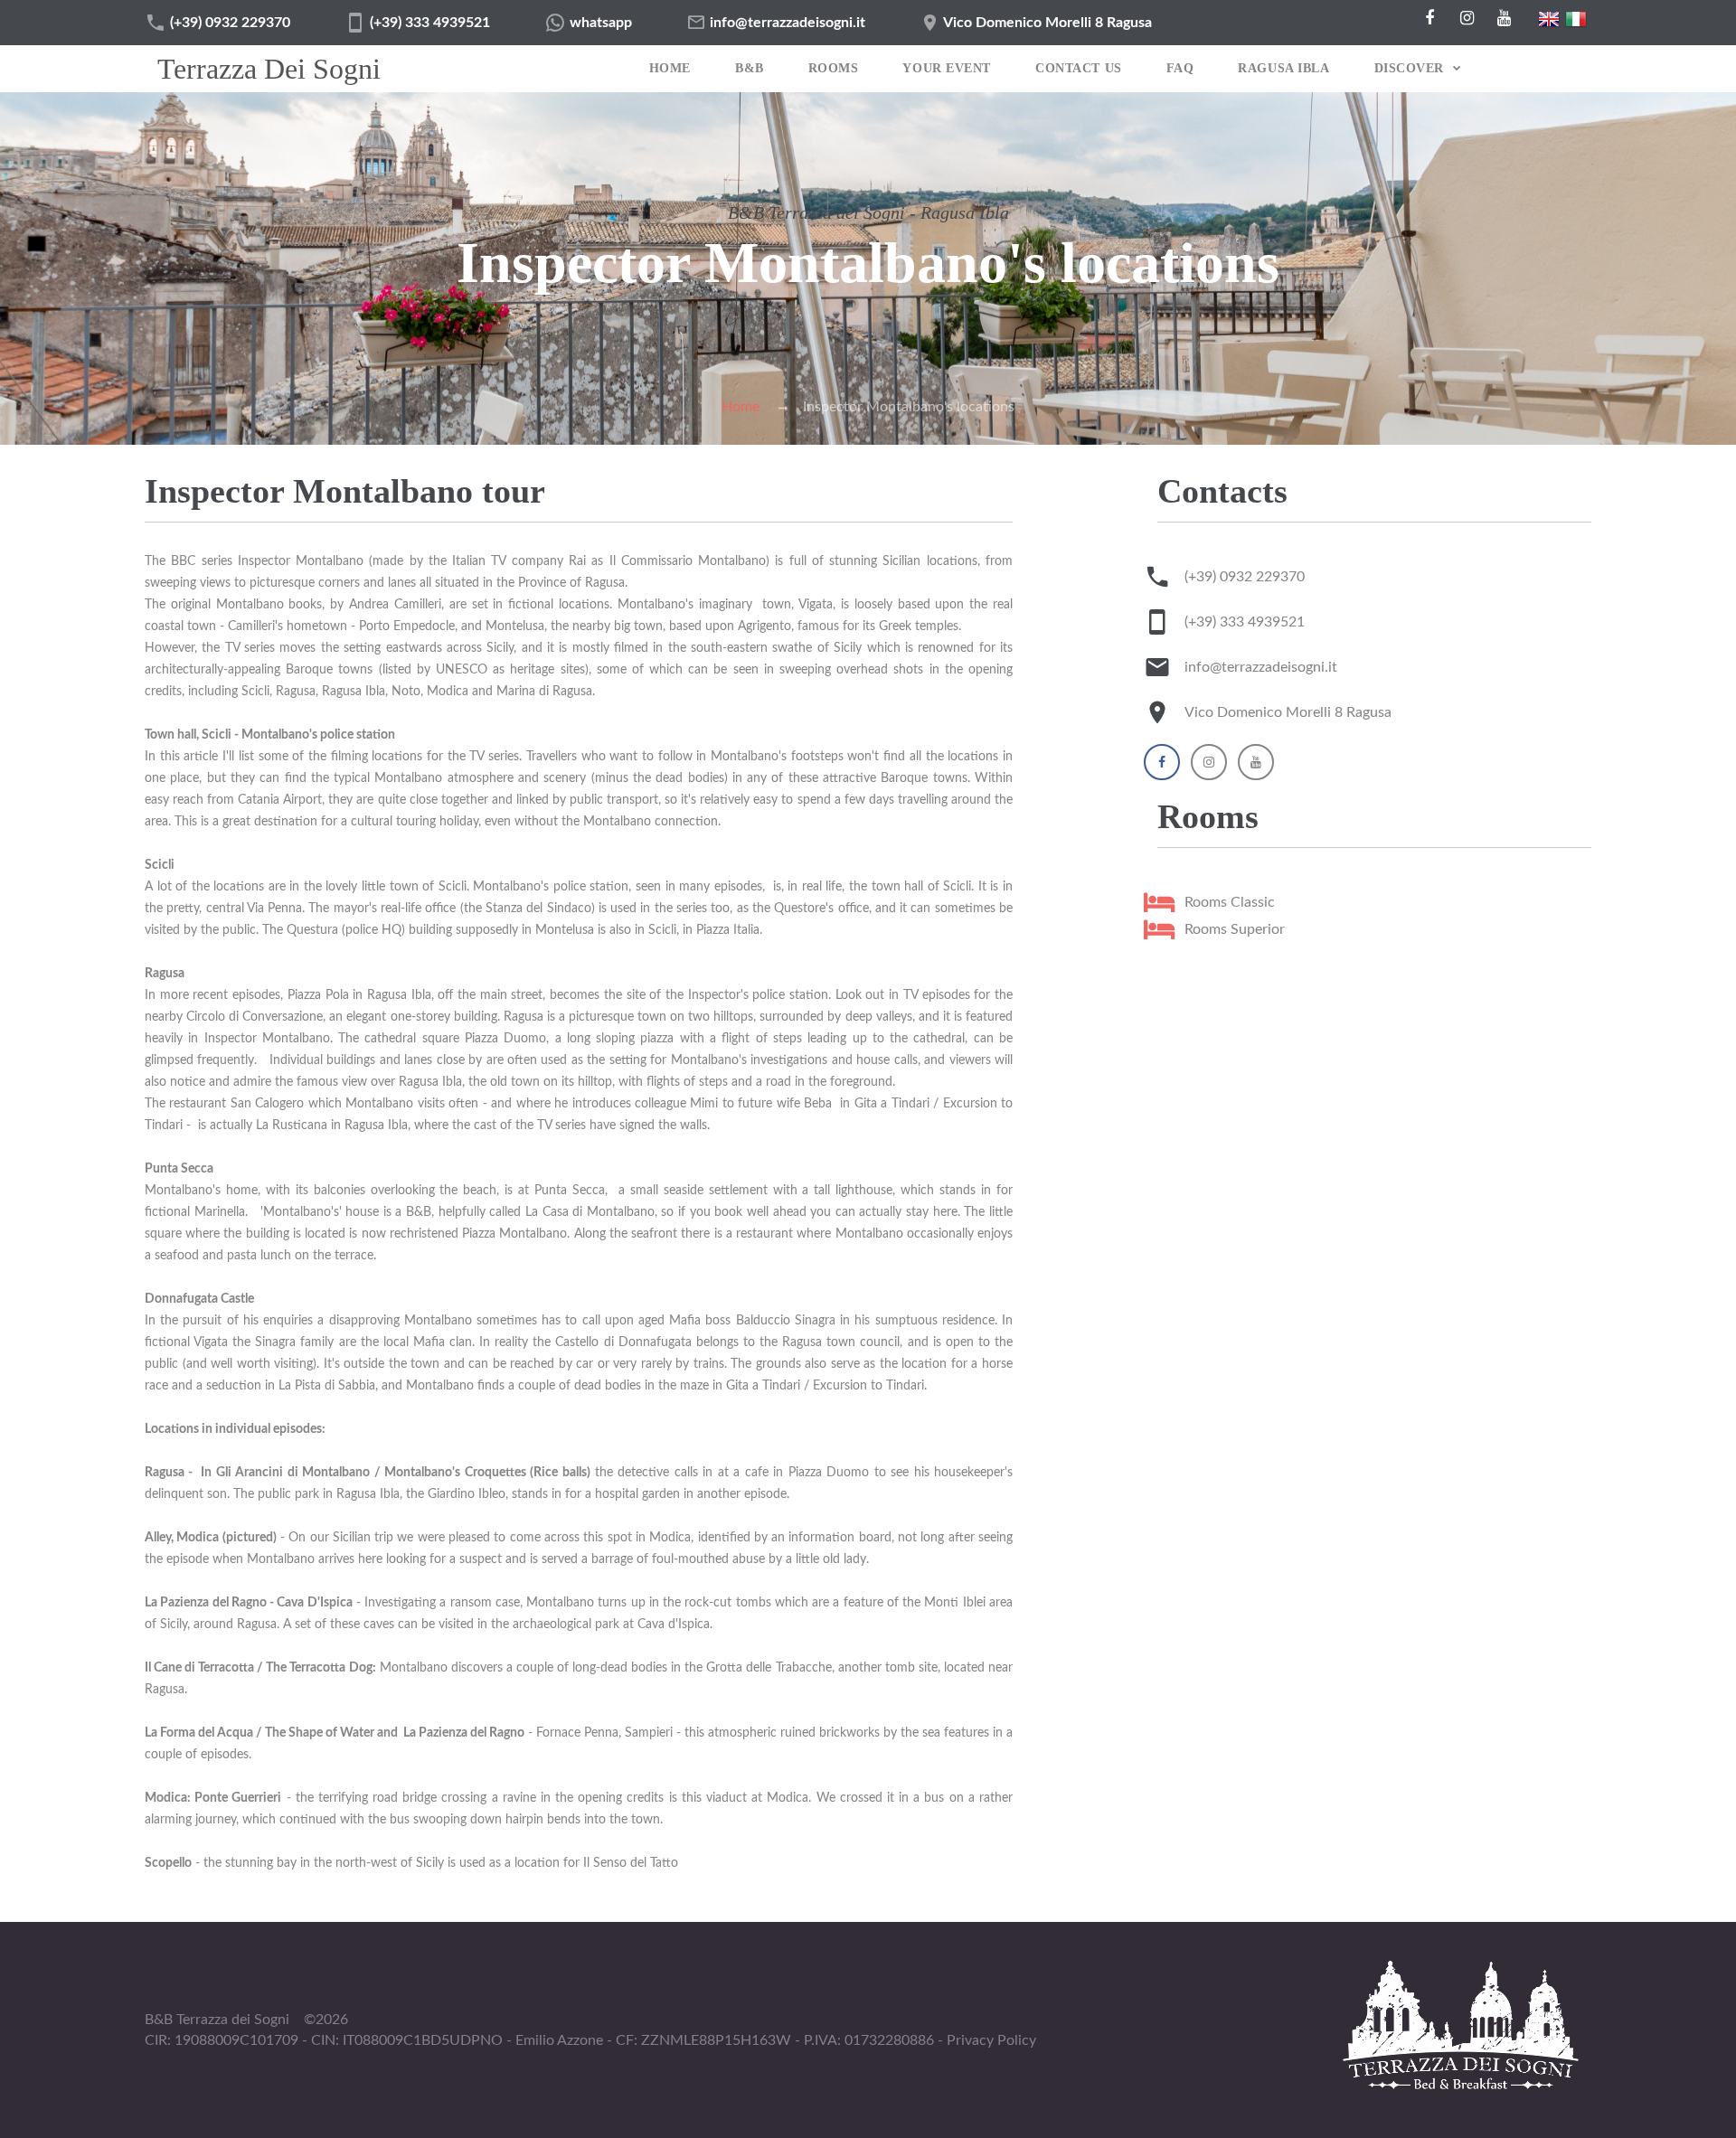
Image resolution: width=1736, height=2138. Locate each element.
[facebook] (1429, 18)
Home (670, 68)
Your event (947, 68)
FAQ (1180, 68)
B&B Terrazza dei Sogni (217, 2020)
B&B (750, 68)
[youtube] (1504, 18)
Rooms (834, 68)
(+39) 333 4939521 (430, 23)
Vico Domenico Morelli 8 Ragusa (1047, 23)
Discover (1409, 68)
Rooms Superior (1235, 929)
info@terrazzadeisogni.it (788, 23)
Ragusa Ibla (1283, 68)
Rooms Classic (1230, 902)
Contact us (1079, 68)
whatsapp (601, 23)
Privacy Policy (991, 2040)
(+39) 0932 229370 (230, 23)
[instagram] (1467, 18)
